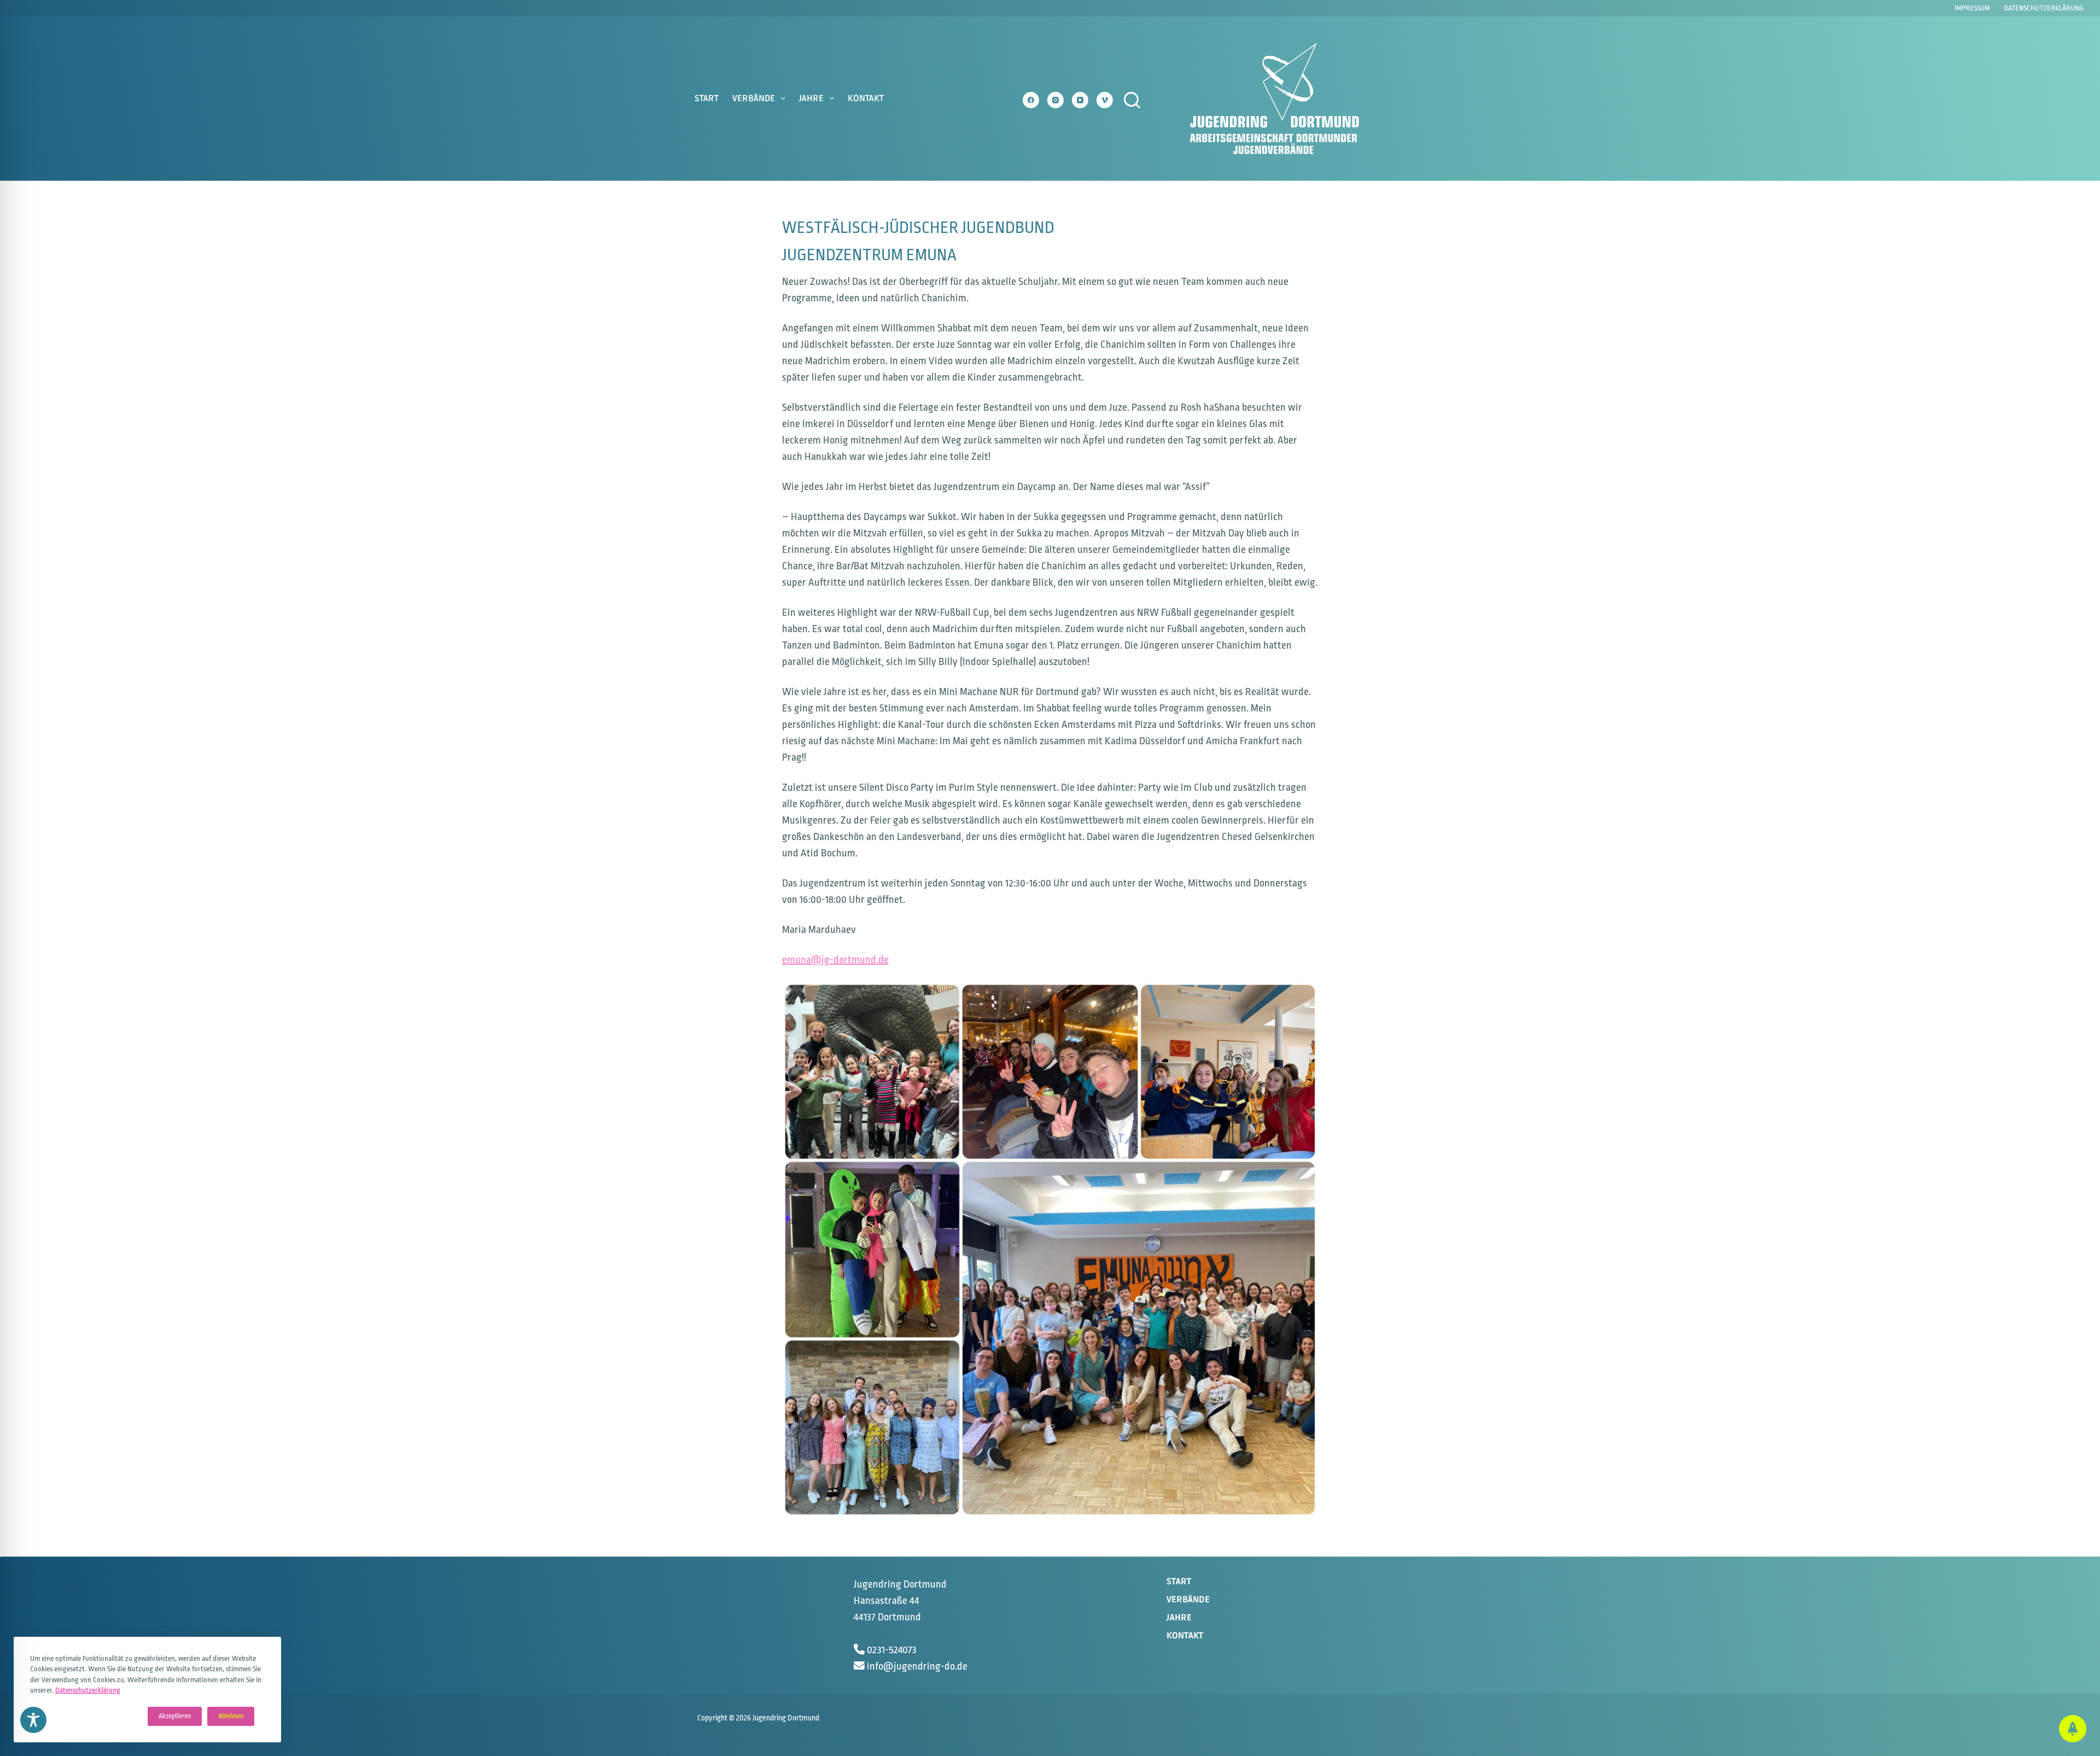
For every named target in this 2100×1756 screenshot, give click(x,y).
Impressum (1972, 8)
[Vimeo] (1105, 100)
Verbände (754, 98)
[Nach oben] (2073, 1729)
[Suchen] (1132, 100)
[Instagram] (1055, 100)
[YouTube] (1080, 100)
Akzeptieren (175, 1716)
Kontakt (866, 98)
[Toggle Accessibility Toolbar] (33, 1720)
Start (707, 98)
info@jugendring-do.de (917, 1666)
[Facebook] (1031, 100)
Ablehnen (231, 1716)
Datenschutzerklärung (88, 1690)
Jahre (811, 98)
